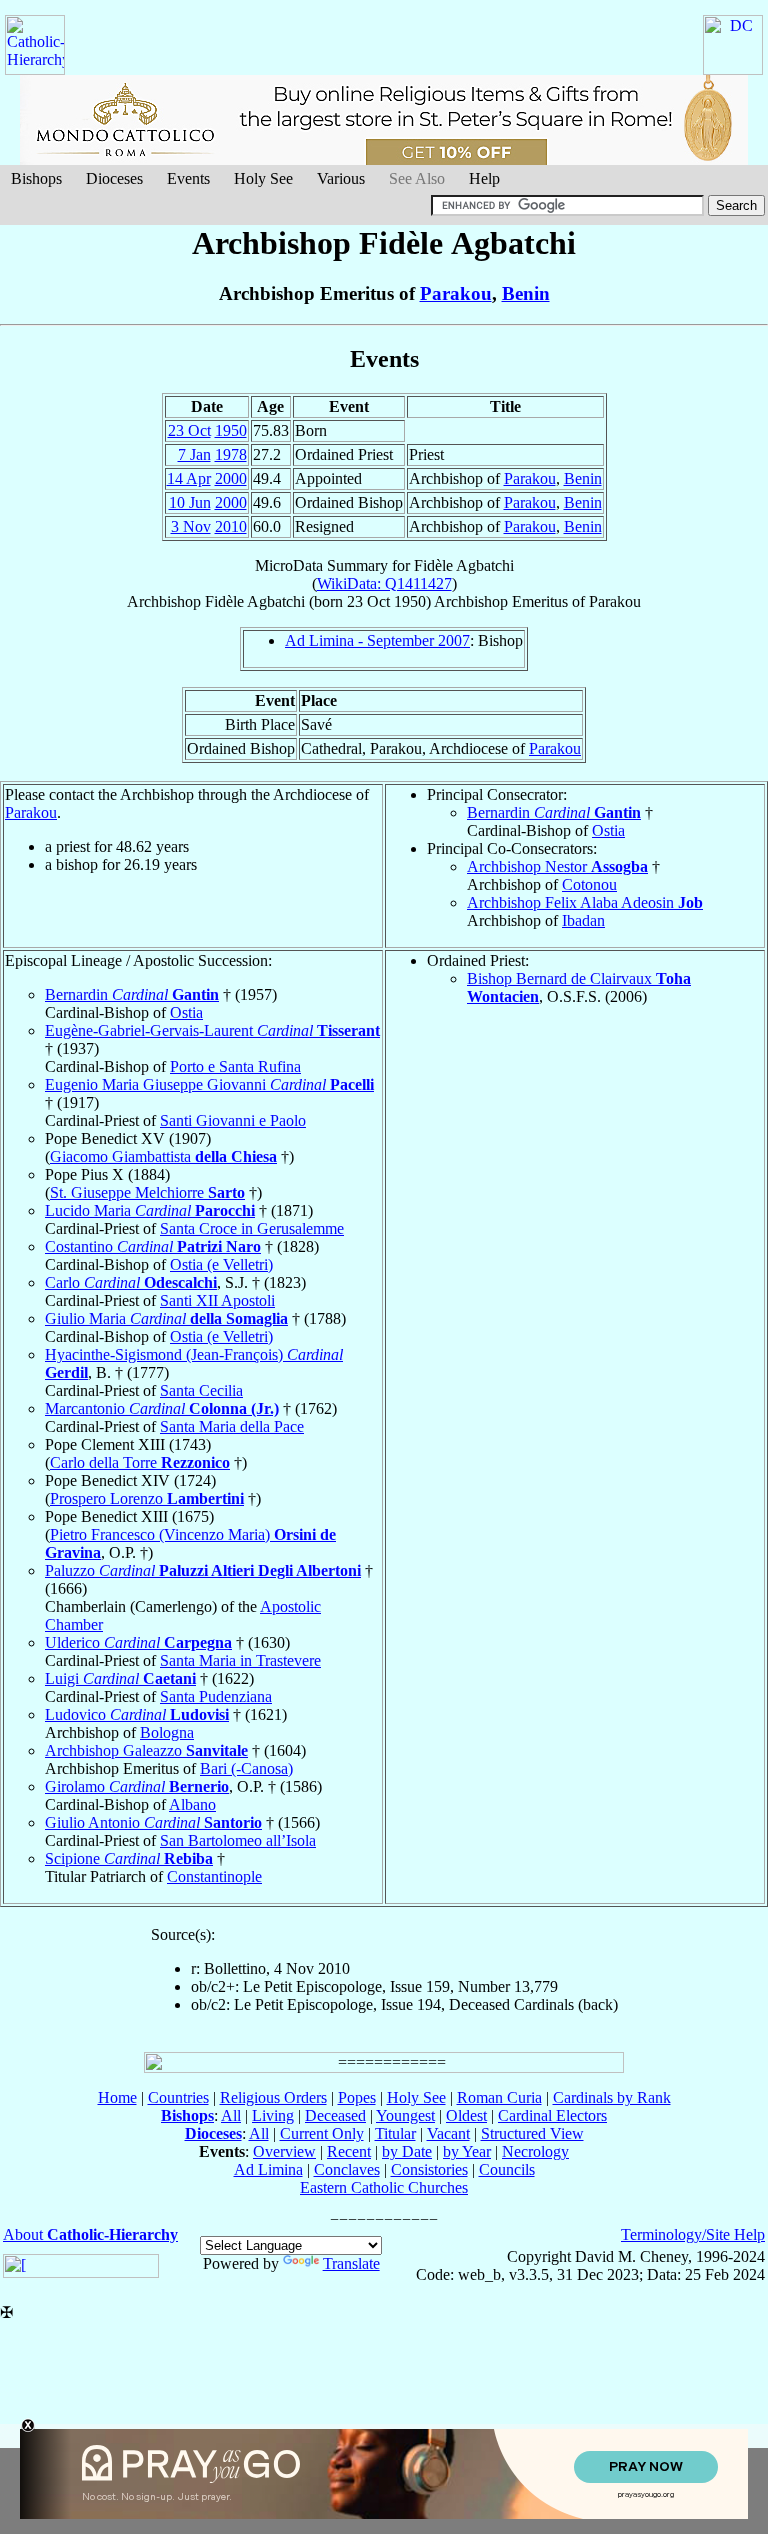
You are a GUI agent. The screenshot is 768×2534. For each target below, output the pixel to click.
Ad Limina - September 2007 (377, 640)
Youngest (405, 2115)
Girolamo (137, 1786)
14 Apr (189, 478)
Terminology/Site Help (693, 2234)
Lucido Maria (150, 1210)
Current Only (322, 2133)
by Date (407, 2151)
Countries (178, 2097)
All (231, 2115)
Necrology (535, 2151)
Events (188, 178)
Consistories (429, 2169)
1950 (231, 430)
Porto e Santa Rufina (235, 1066)
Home (117, 2097)
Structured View (532, 2133)
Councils (507, 2169)
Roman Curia (499, 2097)
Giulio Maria (166, 1318)
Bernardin (554, 812)
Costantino (153, 1246)
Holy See (263, 178)
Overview (284, 2151)
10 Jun (190, 502)
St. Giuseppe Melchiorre (147, 1192)
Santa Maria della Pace (232, 1426)
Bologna (167, 1732)
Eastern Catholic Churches (384, 2187)
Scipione (129, 1858)
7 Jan (194, 454)
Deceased (335, 2115)
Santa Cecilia (201, 1390)
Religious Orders (273, 2097)
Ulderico (138, 1642)
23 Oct (189, 430)
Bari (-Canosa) (246, 1768)
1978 (231, 454)
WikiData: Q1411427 (384, 583)
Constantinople (214, 1876)
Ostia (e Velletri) (221, 1264)
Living (273, 2115)
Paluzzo (203, 1570)
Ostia (608, 830)
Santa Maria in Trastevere (240, 1660)
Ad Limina (268, 2169)
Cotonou (589, 884)
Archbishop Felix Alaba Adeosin (585, 902)
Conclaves (347, 2169)
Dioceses (114, 178)
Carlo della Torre (140, 1462)
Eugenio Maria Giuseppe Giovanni (209, 1084)
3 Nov (191, 526)
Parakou (456, 293)
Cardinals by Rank (612, 2097)
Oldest (466, 2115)
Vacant (448, 2133)
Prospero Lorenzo (147, 1498)
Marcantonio (162, 1408)
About (90, 2234)
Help (484, 178)
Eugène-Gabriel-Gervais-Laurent (212, 1030)
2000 (231, 478)
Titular (395, 2133)
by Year (467, 2151)
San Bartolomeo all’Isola (238, 1840)
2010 (231, 526)
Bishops (36, 178)
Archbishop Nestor (557, 866)
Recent (349, 2151)
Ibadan (583, 920)
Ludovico (137, 1714)
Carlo (131, 1282)
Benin (526, 293)
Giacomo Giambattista (163, 1156)
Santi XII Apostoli (217, 1300)
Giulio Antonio (153, 1822)
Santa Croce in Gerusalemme (252, 1228)
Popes (357, 2097)
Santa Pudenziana (216, 1696)
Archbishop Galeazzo (146, 1750)
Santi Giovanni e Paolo (233, 1120)
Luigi (120, 1678)
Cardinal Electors (552, 2115)
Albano (192, 1804)
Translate (351, 2263)
